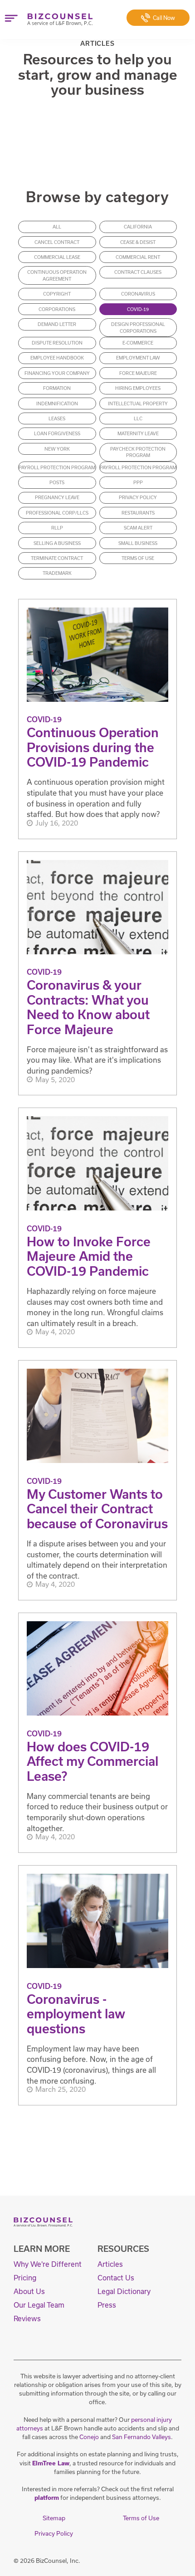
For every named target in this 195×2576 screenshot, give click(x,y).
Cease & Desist (138, 242)
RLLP (57, 528)
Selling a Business (57, 543)
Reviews (27, 2318)
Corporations (57, 309)
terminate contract (57, 558)
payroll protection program (57, 467)
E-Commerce (138, 343)
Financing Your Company (57, 373)
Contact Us (116, 2278)
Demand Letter (57, 324)
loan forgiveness (57, 433)
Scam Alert (138, 528)
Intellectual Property (138, 403)
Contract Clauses (138, 272)
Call (164, 18)
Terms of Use (138, 558)
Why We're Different (48, 2264)
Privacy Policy (138, 497)
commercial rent (138, 257)
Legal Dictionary (124, 2291)
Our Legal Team (39, 2305)
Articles (110, 2264)
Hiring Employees (138, 388)
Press (107, 2305)
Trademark (57, 573)
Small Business (138, 543)
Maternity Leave (138, 433)
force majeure (138, 373)
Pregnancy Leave (57, 497)
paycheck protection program (138, 452)
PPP (138, 482)
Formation (57, 388)
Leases (57, 418)
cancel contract (57, 242)
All (57, 227)
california (138, 227)
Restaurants (138, 513)
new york (57, 449)
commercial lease (57, 257)
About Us (29, 2291)
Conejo (89, 2437)
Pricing (25, 2278)
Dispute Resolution (57, 343)
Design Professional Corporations (138, 328)
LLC (138, 418)
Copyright (57, 294)
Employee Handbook (57, 358)
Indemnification (57, 403)
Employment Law (138, 358)
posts (57, 482)
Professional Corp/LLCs (57, 513)
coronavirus (138, 294)
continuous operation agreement (57, 275)
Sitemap (54, 2518)
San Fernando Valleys (141, 2437)
